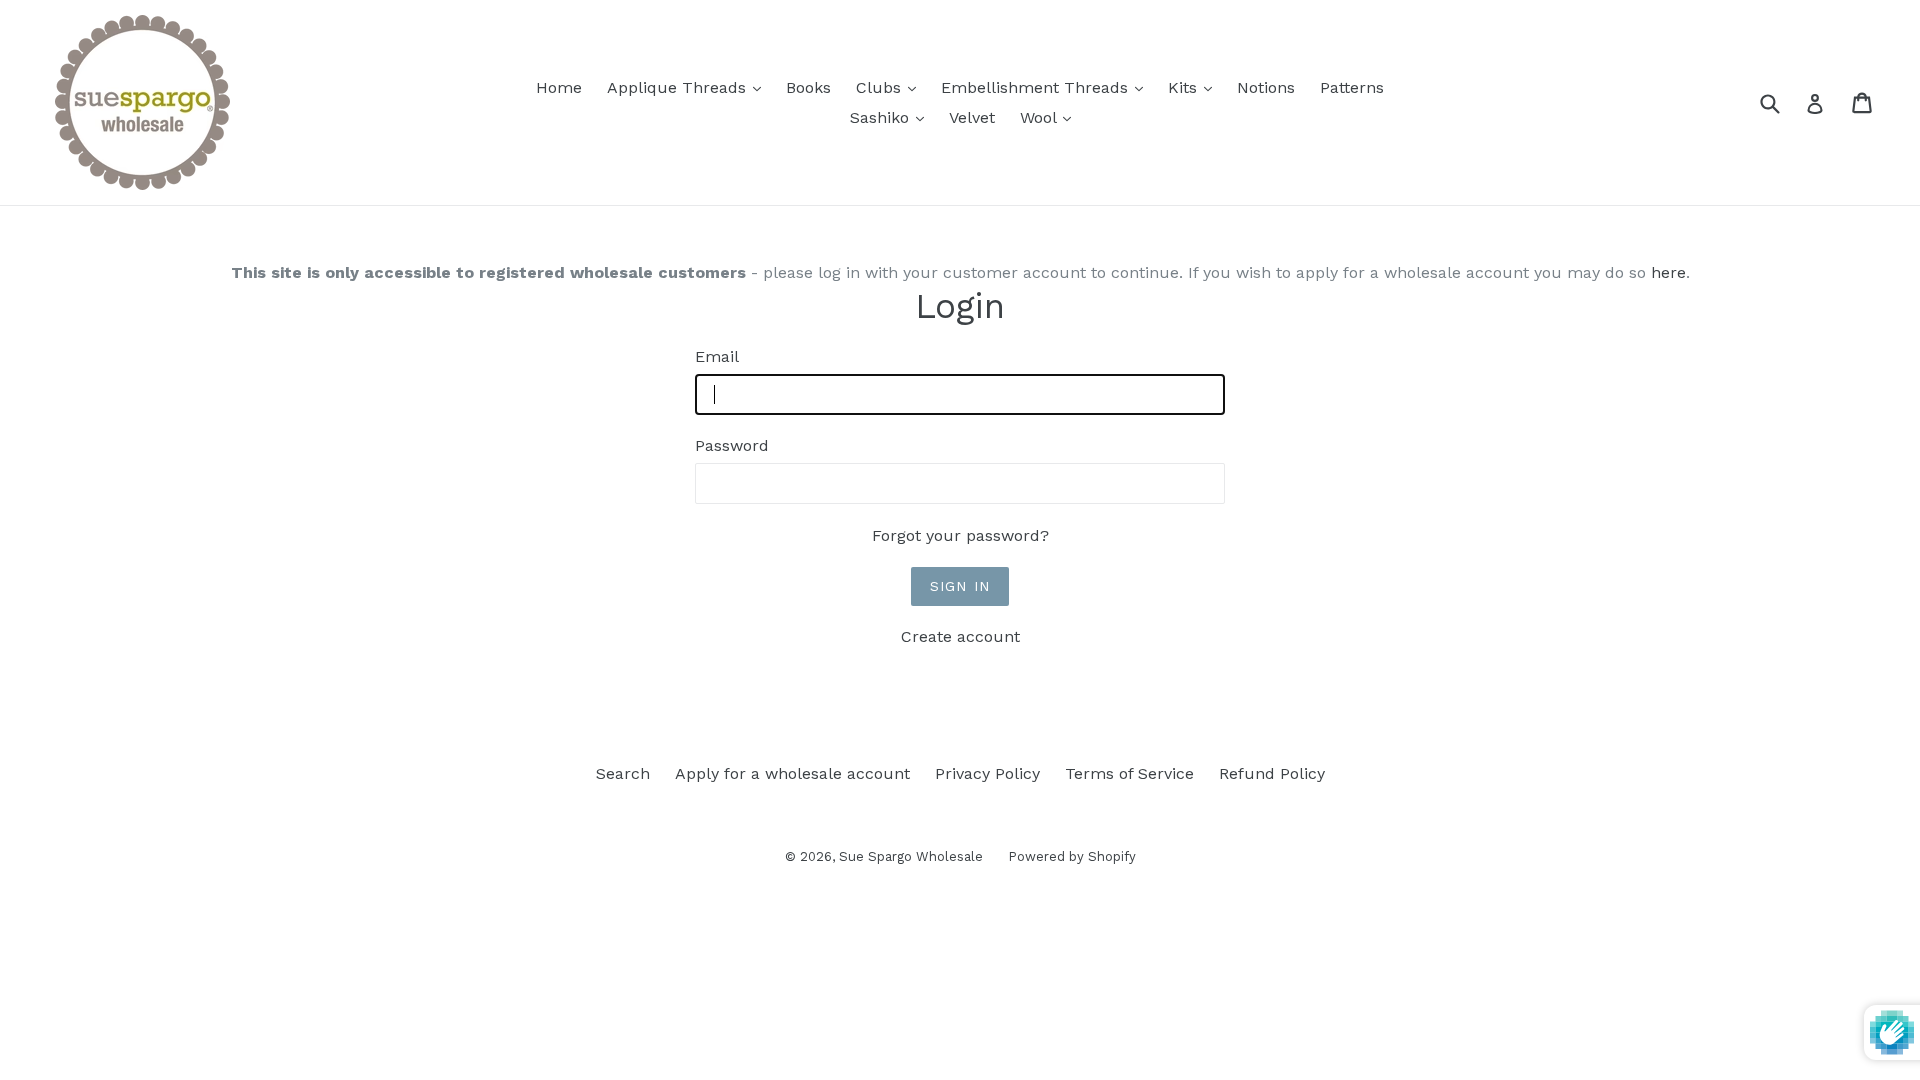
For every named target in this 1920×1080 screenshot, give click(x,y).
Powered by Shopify (1072, 856)
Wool (1050, 117)
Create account (960, 636)
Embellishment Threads (1047, 87)
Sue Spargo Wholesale (911, 856)
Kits (1195, 87)
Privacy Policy (987, 773)
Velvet (972, 117)
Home (559, 87)
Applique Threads (689, 87)
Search (623, 773)
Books (808, 87)
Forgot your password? (960, 535)
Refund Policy (1272, 773)
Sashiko (892, 117)
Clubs (891, 87)
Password (732, 445)
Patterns (1352, 87)
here (1668, 272)
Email (717, 356)
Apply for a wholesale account (792, 773)
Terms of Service (1129, 773)
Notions (1266, 87)
